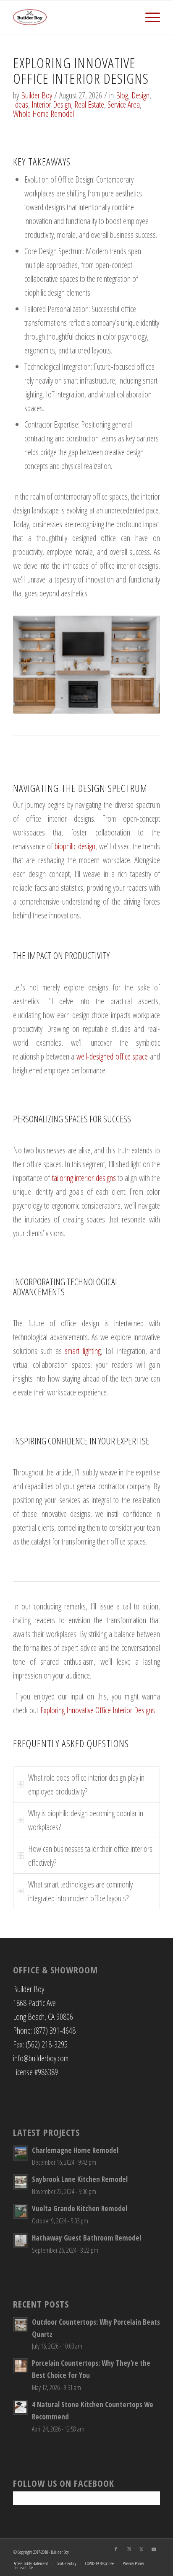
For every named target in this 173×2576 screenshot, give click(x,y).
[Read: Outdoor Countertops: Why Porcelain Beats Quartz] (21, 2325)
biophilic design (75, 846)
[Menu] (148, 17)
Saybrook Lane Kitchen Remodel (80, 2179)
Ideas (21, 104)
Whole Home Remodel (43, 114)
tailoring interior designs (84, 1178)
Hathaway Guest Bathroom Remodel (86, 2238)
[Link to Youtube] (154, 2549)
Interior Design (51, 104)
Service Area (124, 104)
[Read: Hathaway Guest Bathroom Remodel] (21, 2241)
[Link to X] (141, 2549)
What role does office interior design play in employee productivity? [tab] (86, 1784)
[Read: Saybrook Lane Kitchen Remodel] (21, 2182)
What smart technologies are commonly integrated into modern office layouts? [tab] (80, 1891)
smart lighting (83, 1351)
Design (140, 95)
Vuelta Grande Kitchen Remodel (80, 2209)
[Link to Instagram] (128, 2549)
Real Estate (89, 104)
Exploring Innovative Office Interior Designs (98, 1710)
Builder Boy (37, 95)
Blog (122, 95)
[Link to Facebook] (116, 2549)
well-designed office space (111, 1056)
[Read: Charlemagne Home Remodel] (21, 2153)
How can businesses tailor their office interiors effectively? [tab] (90, 1856)
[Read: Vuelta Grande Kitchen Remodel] (21, 2211)
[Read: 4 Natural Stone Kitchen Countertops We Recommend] (21, 2407)
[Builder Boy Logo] (72, 17)
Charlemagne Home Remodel (75, 2150)
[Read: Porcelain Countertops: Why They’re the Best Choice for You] (21, 2366)
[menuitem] (148, 17)
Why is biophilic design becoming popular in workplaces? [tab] (86, 1820)
